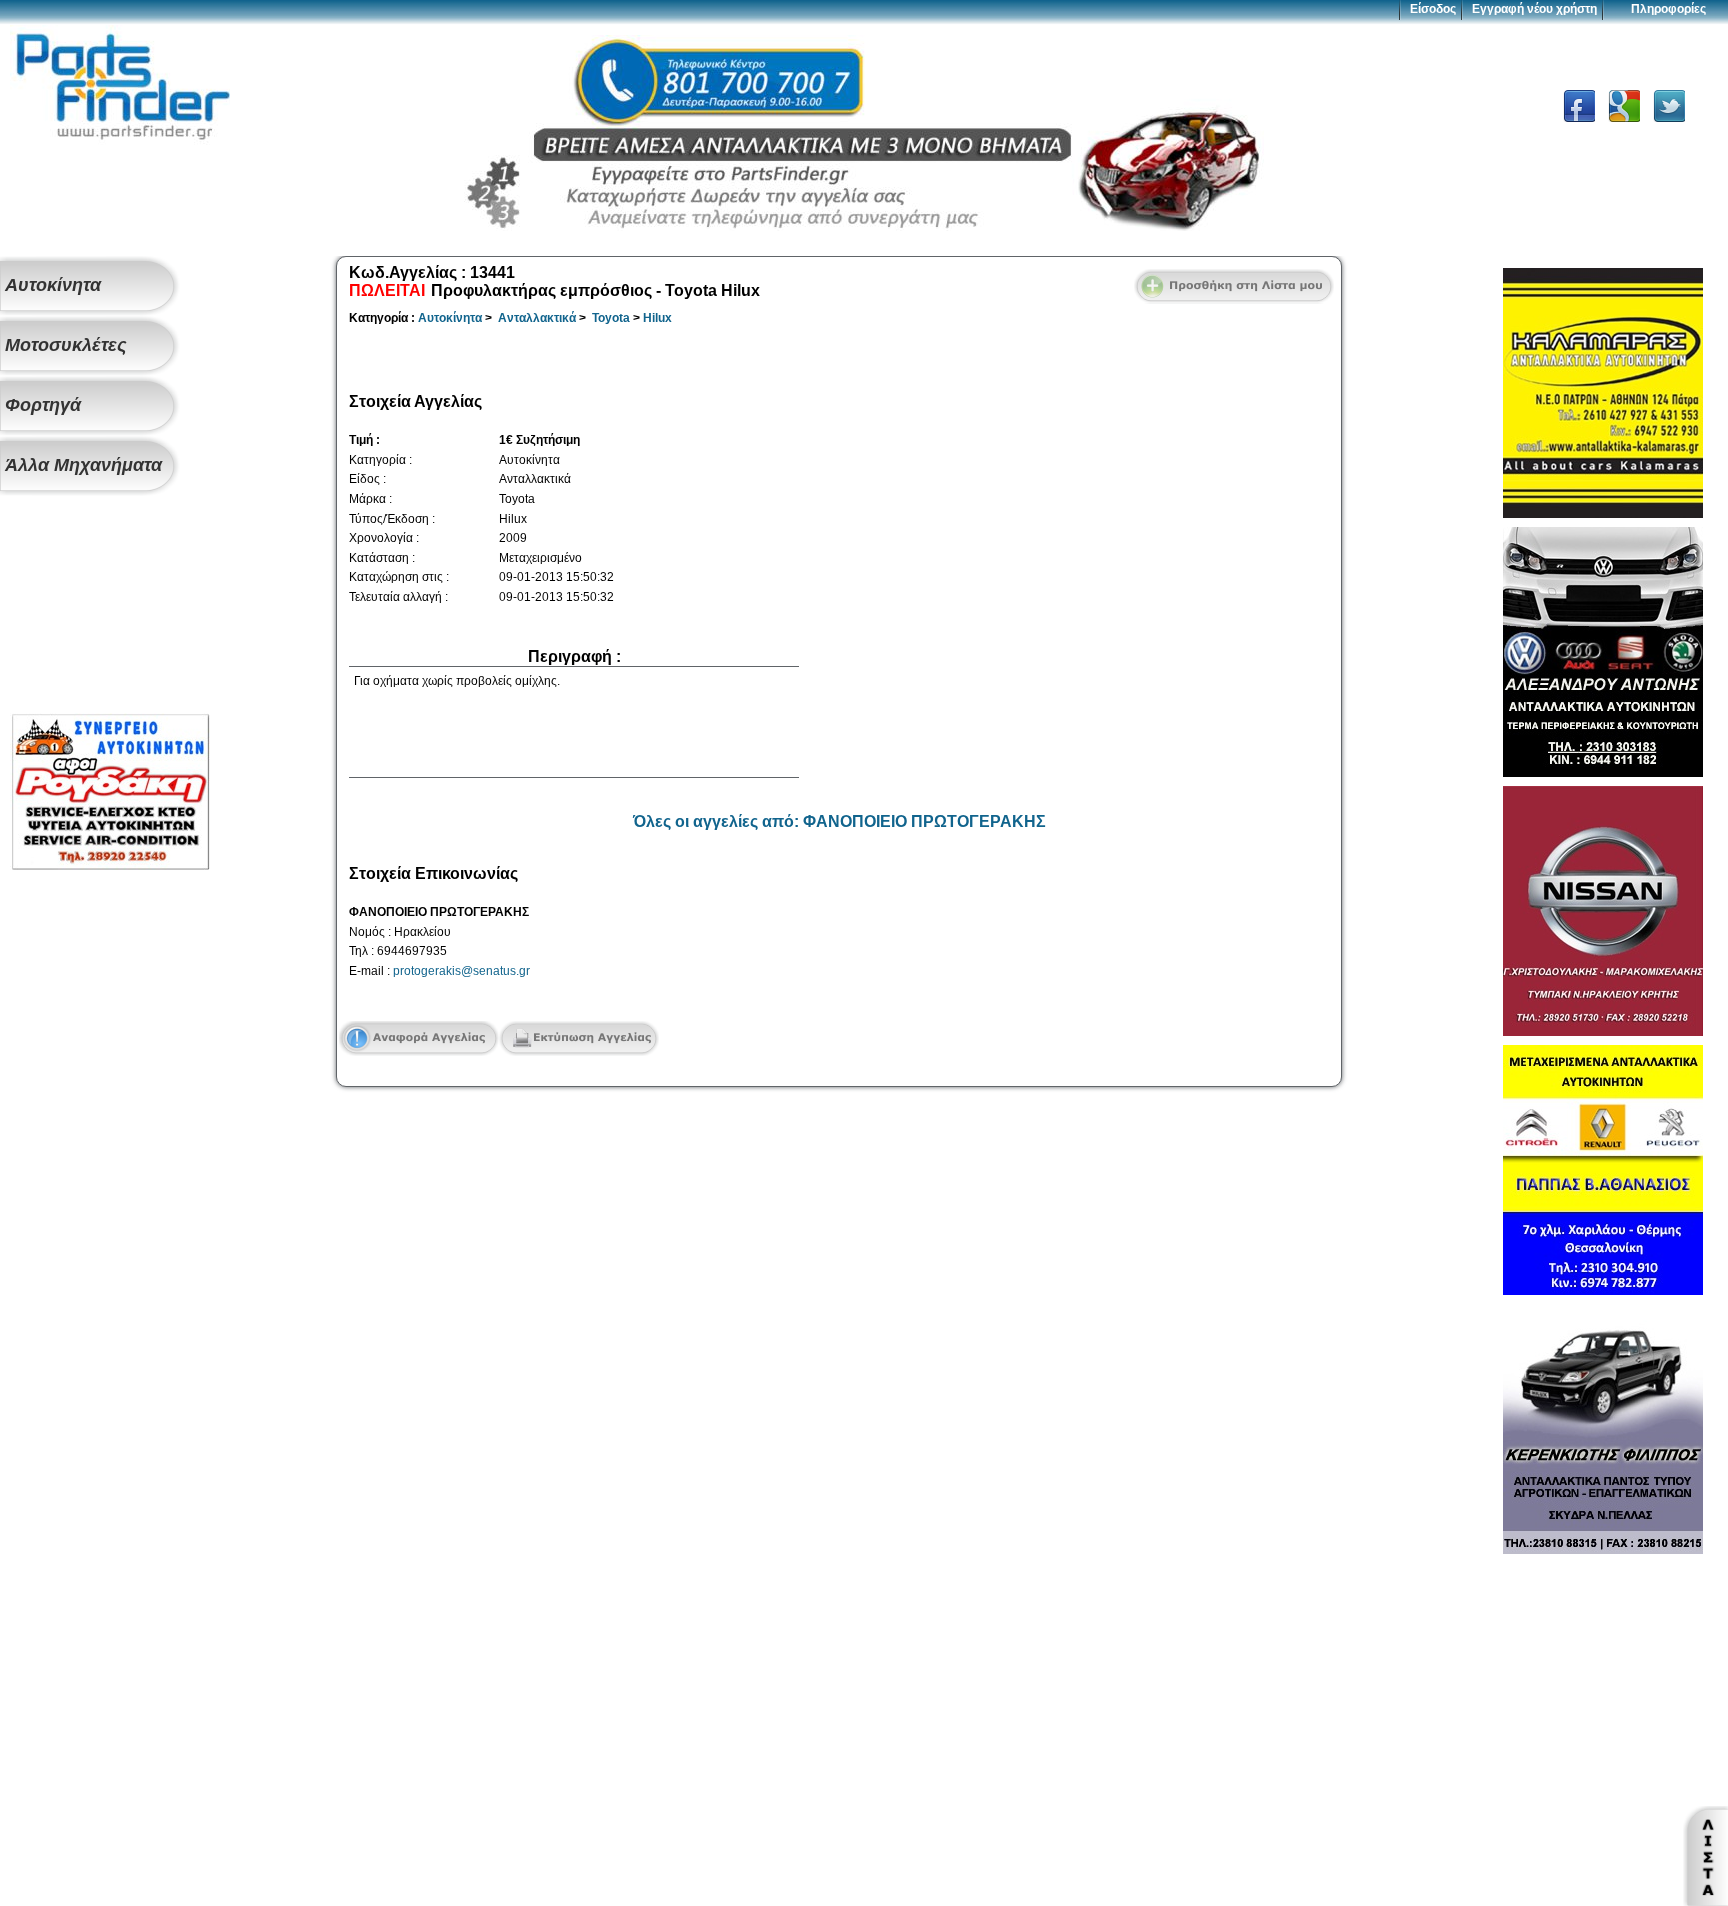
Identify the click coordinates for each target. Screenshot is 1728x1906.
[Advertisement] (110, 606)
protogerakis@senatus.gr (461, 971)
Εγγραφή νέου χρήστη (1534, 9)
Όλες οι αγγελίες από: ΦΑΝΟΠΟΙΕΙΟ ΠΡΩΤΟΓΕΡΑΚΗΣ (839, 821)
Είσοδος (1433, 9)
